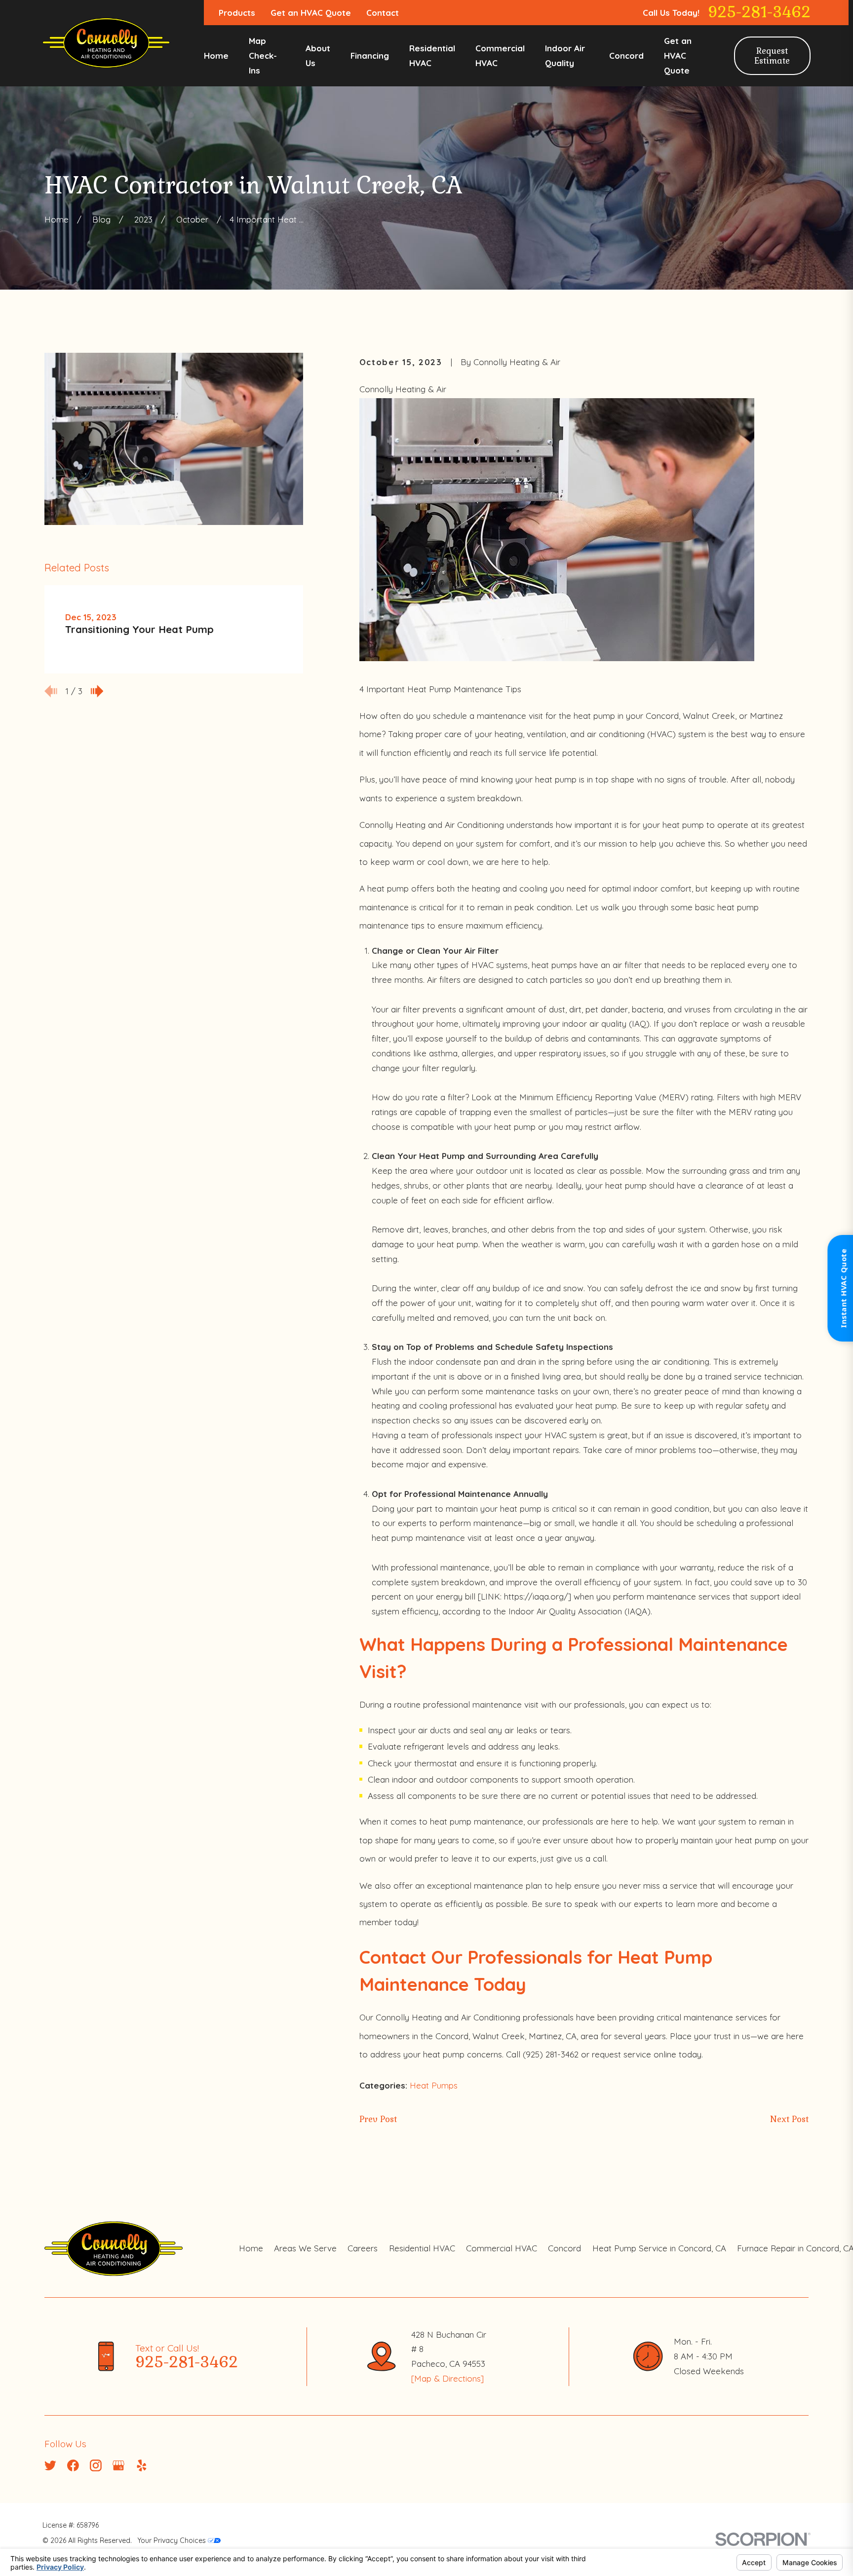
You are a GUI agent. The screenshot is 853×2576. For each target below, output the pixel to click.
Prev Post (378, 2119)
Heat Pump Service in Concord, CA (659, 2248)
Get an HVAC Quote (311, 13)
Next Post (789, 2119)
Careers (363, 2248)
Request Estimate (772, 56)
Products (237, 13)
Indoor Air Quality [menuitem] (565, 56)
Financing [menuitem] (370, 56)
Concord (564, 2248)
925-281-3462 (759, 13)
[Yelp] (142, 2465)
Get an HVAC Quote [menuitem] (678, 56)
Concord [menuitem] (626, 56)
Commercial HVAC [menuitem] (500, 56)
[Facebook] (73, 2465)
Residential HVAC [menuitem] (432, 56)
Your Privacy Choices (173, 2540)
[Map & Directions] (447, 2378)
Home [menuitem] (216, 56)
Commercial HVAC (502, 2248)
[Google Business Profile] (118, 2465)
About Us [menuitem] (318, 56)
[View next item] (97, 691)
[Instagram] (96, 2465)
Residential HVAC (422, 2248)
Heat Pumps (434, 2085)
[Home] (106, 43)
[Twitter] (50, 2465)
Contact (383, 13)
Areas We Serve (305, 2248)
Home (251, 2248)
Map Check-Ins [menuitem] (263, 56)
